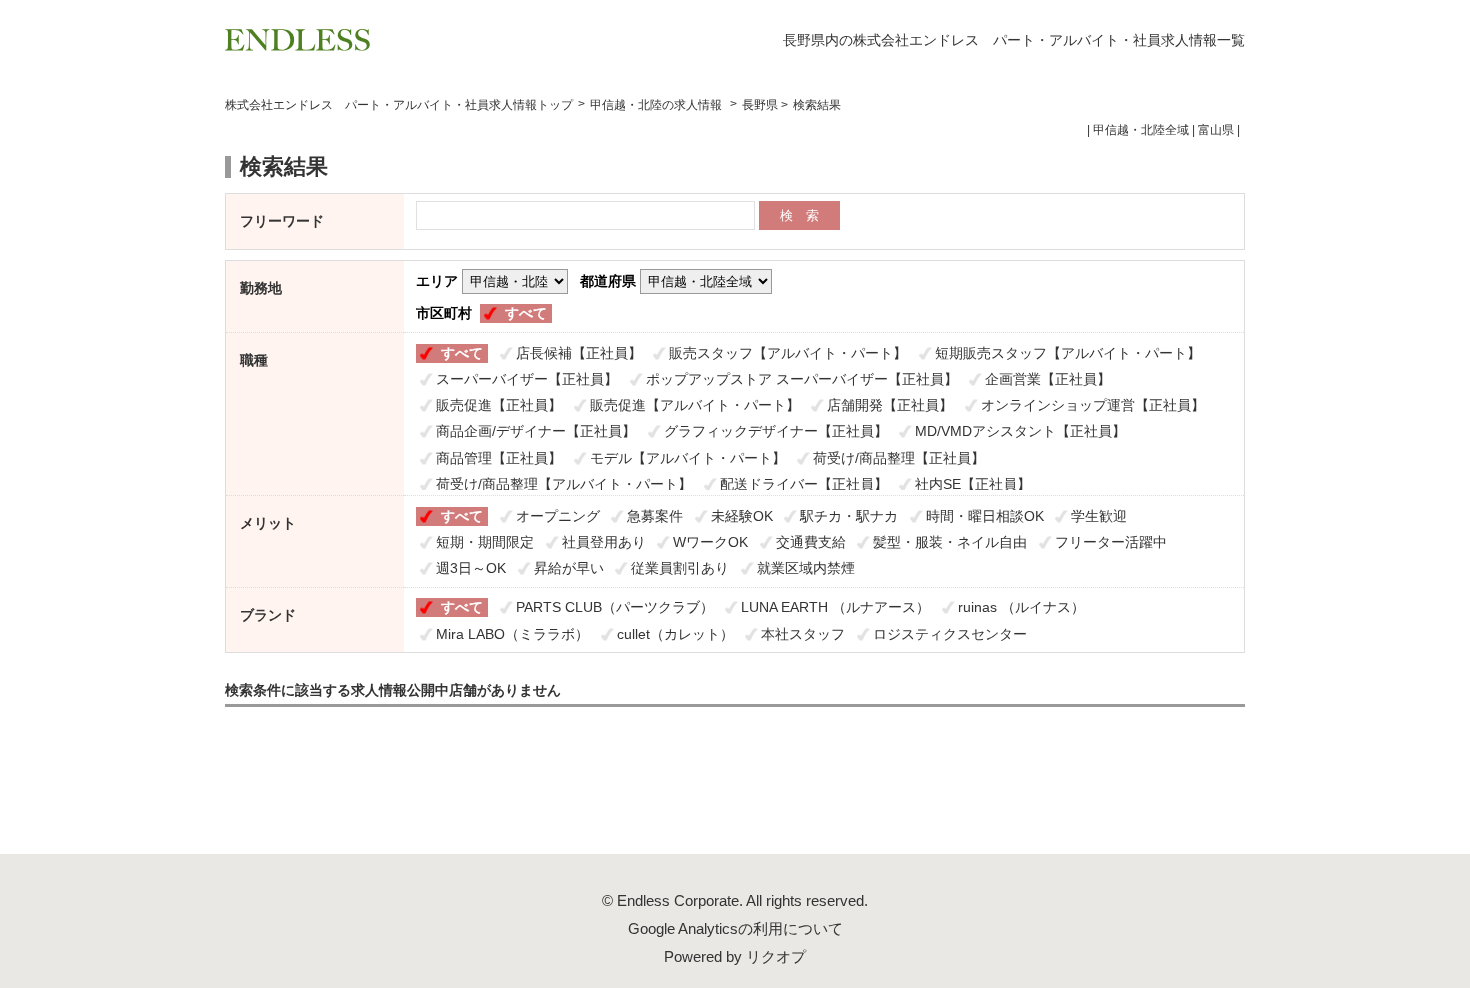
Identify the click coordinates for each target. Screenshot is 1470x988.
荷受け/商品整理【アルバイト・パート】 (564, 484)
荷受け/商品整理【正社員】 (899, 458)
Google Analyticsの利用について (735, 928)
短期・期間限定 (485, 542)
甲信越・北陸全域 (1141, 130)
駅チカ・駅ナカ (849, 516)
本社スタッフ (803, 634)
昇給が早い (569, 568)
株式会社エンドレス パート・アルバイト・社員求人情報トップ (399, 105)
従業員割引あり (680, 568)
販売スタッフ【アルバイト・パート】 (788, 353)
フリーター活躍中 (1111, 542)
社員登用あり (604, 542)
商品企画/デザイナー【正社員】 (536, 431)
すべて (526, 313)
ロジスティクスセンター (950, 634)
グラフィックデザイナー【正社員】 (776, 431)
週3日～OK (471, 568)
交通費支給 (811, 542)
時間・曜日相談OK (985, 516)
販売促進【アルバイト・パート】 (695, 405)
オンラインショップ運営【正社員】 (1093, 405)
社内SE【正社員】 (973, 484)
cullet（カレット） (675, 634)
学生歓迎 (1099, 516)
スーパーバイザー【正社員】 (527, 379)
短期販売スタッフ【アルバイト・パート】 (1068, 353)
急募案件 (655, 516)
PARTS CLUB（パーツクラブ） (615, 607)
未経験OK (742, 516)
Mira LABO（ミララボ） (512, 634)
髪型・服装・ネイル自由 (950, 542)
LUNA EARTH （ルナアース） (835, 607)
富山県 (1216, 130)
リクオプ (776, 956)
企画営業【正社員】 (1048, 379)
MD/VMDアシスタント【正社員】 (1020, 431)
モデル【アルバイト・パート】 (688, 458)
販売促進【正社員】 (499, 405)
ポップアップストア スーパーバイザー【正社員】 (802, 379)
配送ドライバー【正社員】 (804, 484)
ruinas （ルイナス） (1021, 607)
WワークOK (710, 542)
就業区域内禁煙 (806, 568)
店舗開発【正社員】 (890, 405)
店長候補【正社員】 (579, 353)
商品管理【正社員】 (499, 458)
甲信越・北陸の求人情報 (657, 105)
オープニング (558, 516)
